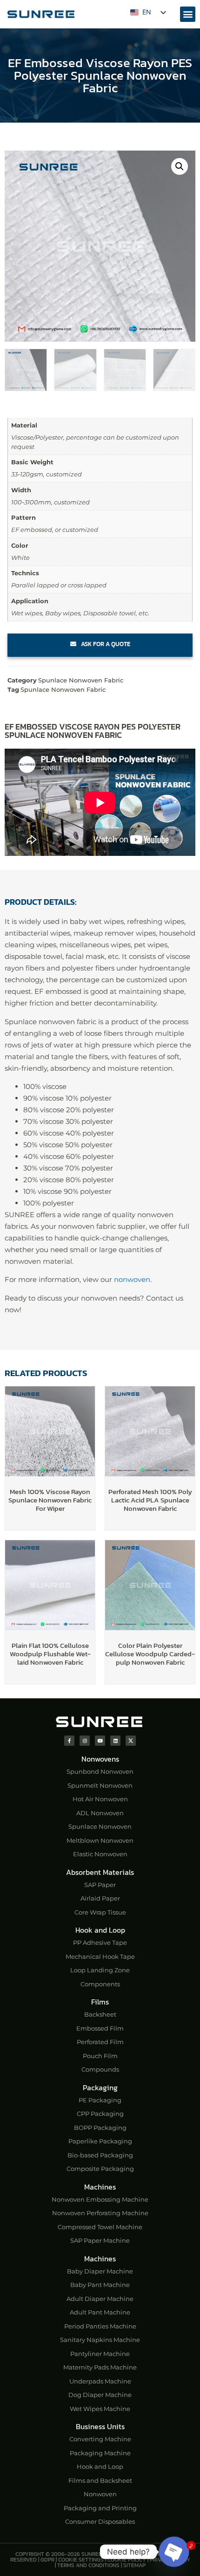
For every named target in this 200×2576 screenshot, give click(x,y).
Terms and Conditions (88, 2565)
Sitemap (134, 2565)
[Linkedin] (115, 1741)
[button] (188, 14)
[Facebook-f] (69, 1741)
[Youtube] (100, 1741)
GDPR (47, 2560)
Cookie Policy (127, 2560)
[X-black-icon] (131, 1741)
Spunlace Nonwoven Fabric (81, 680)
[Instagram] (85, 1741)
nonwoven (132, 1279)
